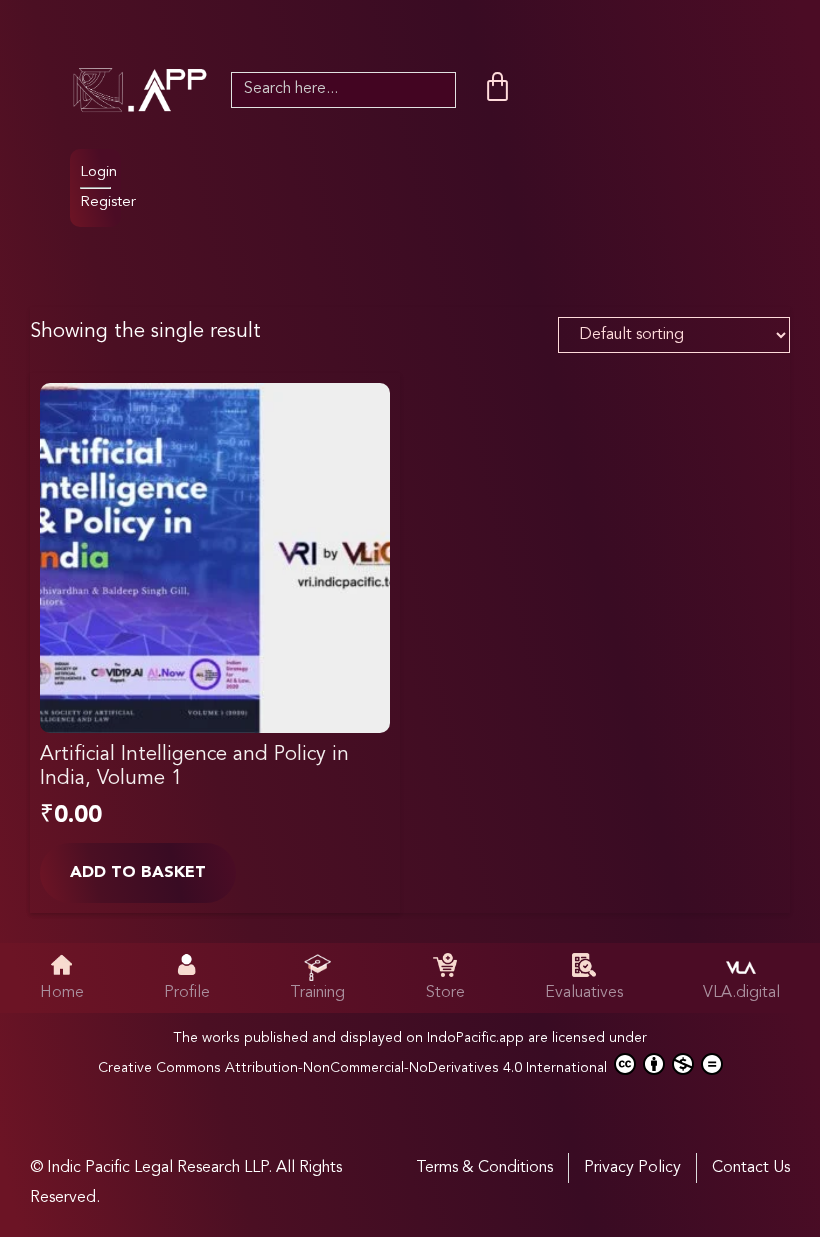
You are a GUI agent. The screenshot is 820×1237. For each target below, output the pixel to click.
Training (317, 993)
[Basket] (497, 87)
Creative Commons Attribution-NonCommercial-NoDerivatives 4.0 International (354, 1068)
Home (62, 993)
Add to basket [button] (138, 873)
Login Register (108, 187)
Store (445, 993)
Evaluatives (584, 993)
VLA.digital (741, 993)
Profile (187, 993)
